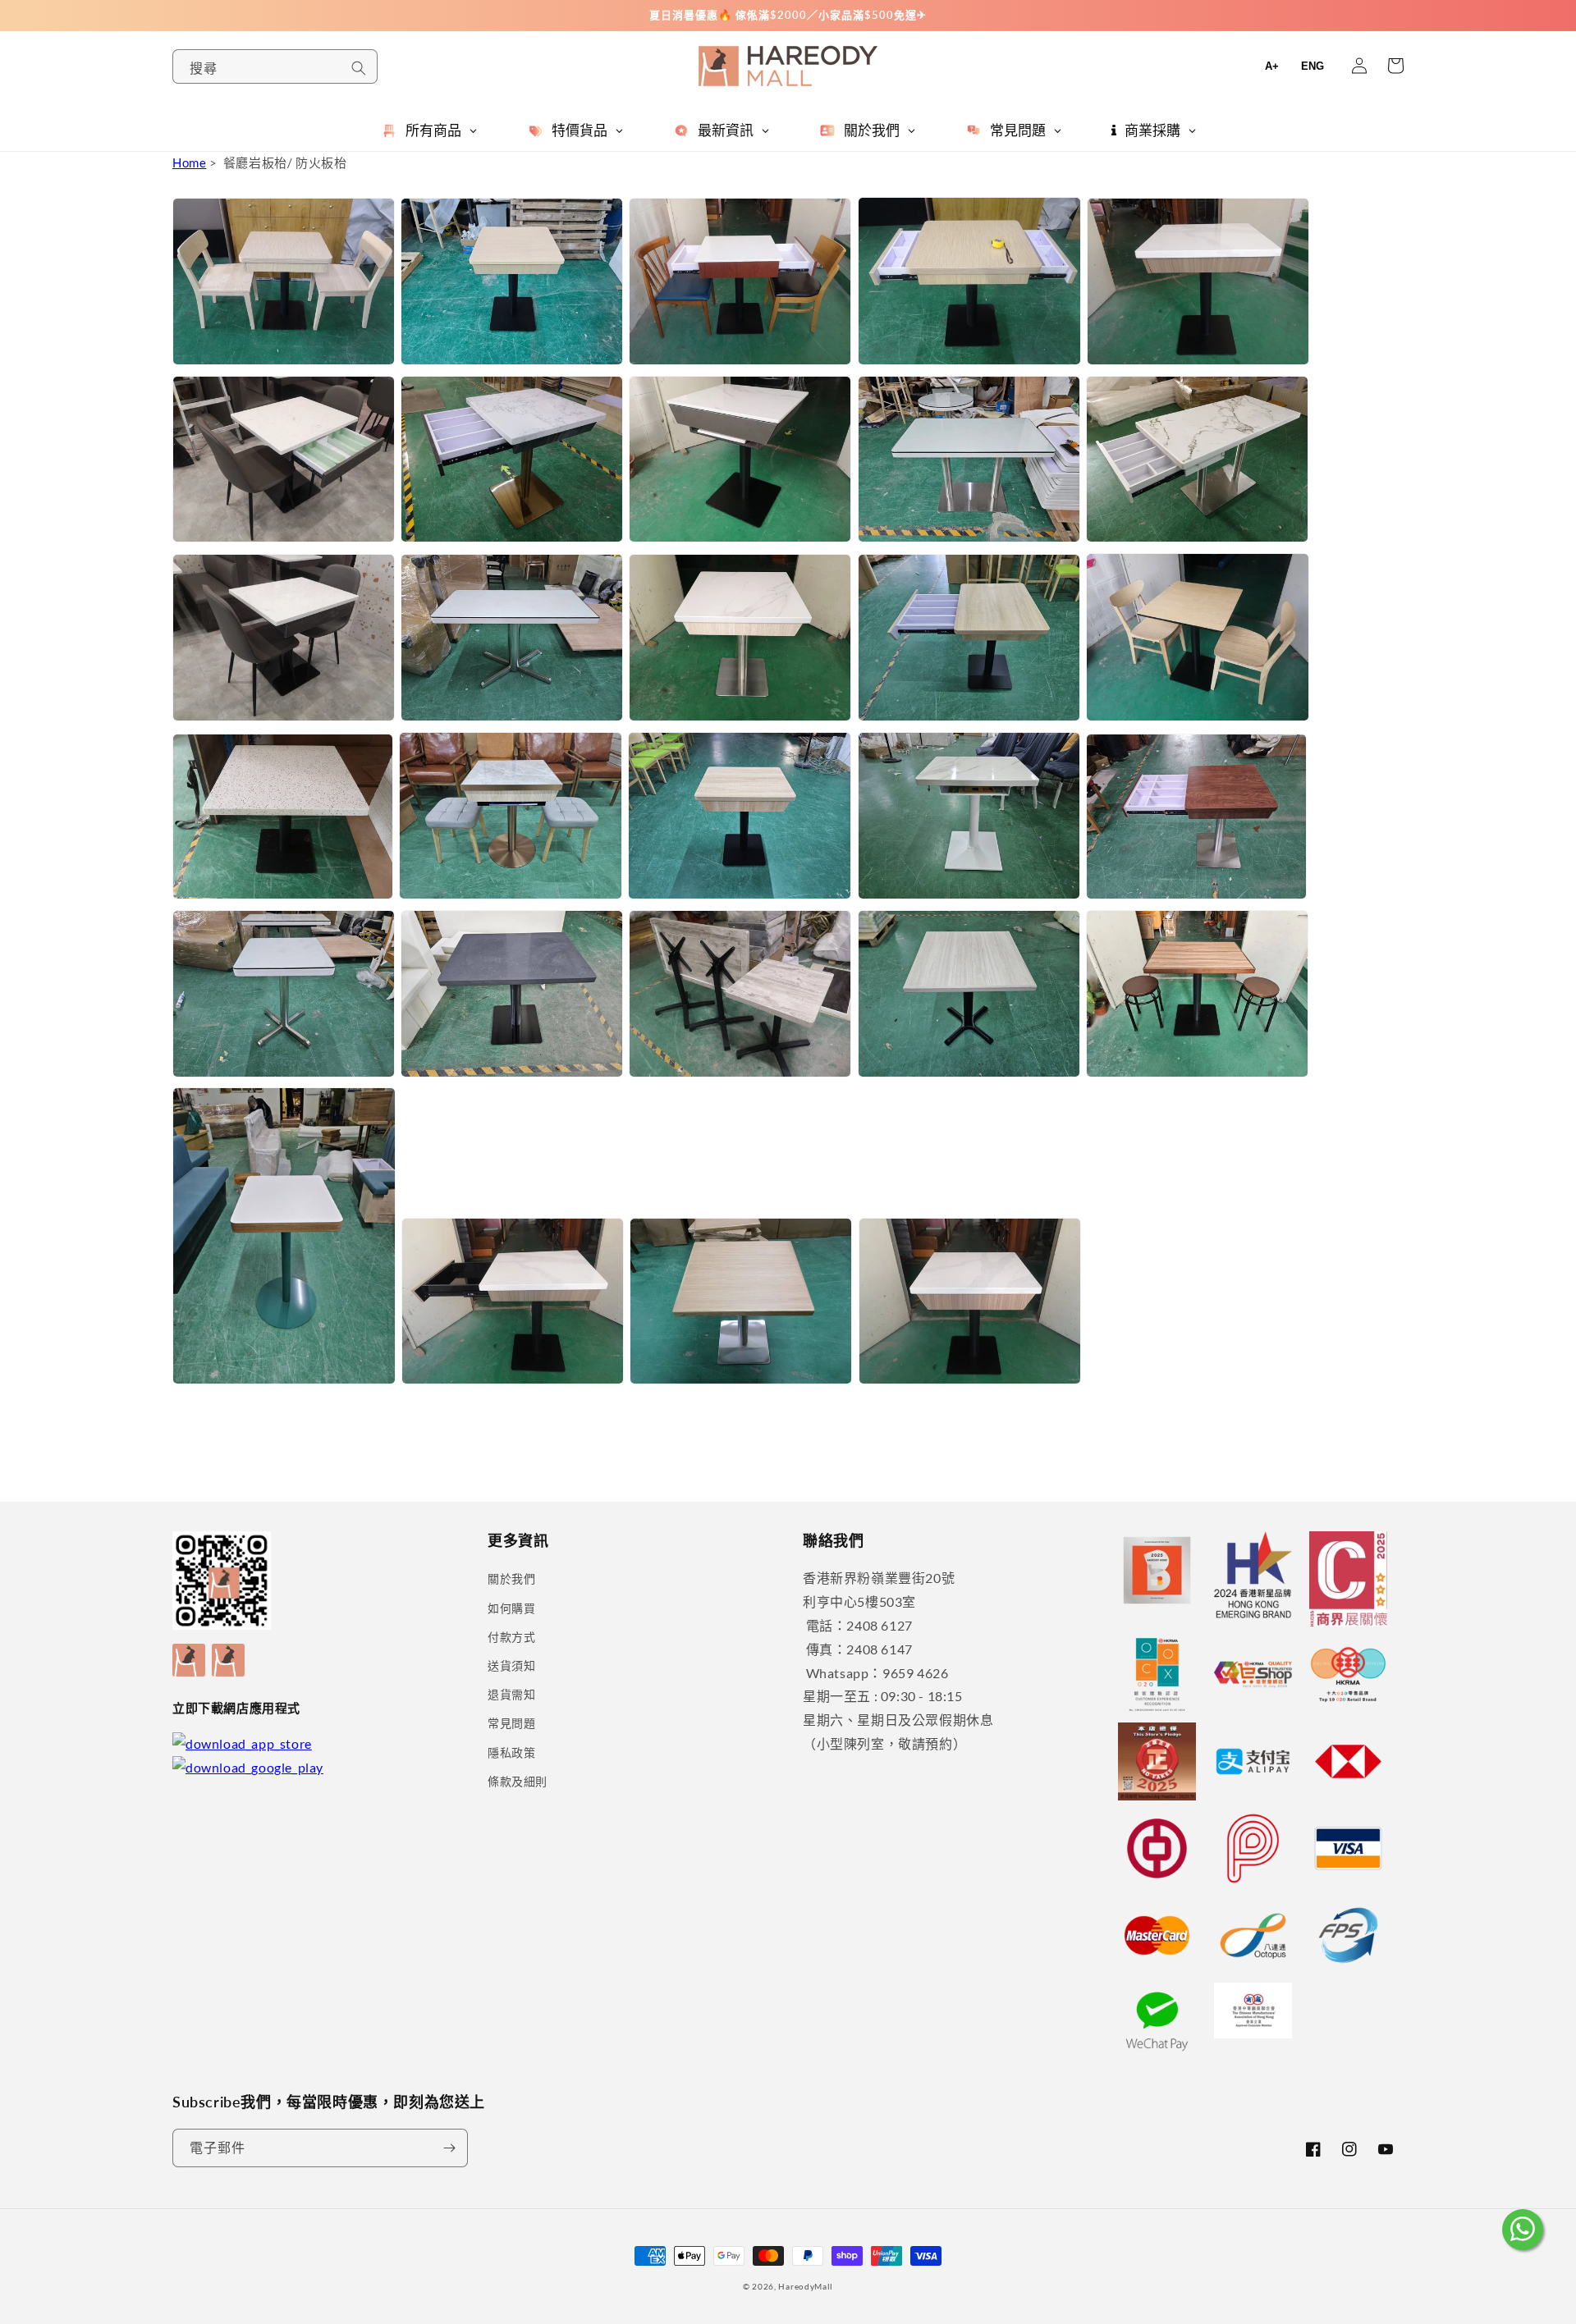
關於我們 (511, 1578)
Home (189, 162)
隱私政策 (511, 1752)
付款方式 (511, 1637)
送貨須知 (511, 1665)
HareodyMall (806, 2286)
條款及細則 (518, 1781)
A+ (1272, 66)
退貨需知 (511, 1694)
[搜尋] (359, 68)
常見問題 (511, 1723)
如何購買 (511, 1608)
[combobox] (275, 66)
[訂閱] (449, 2148)
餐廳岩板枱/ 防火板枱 (285, 162)
